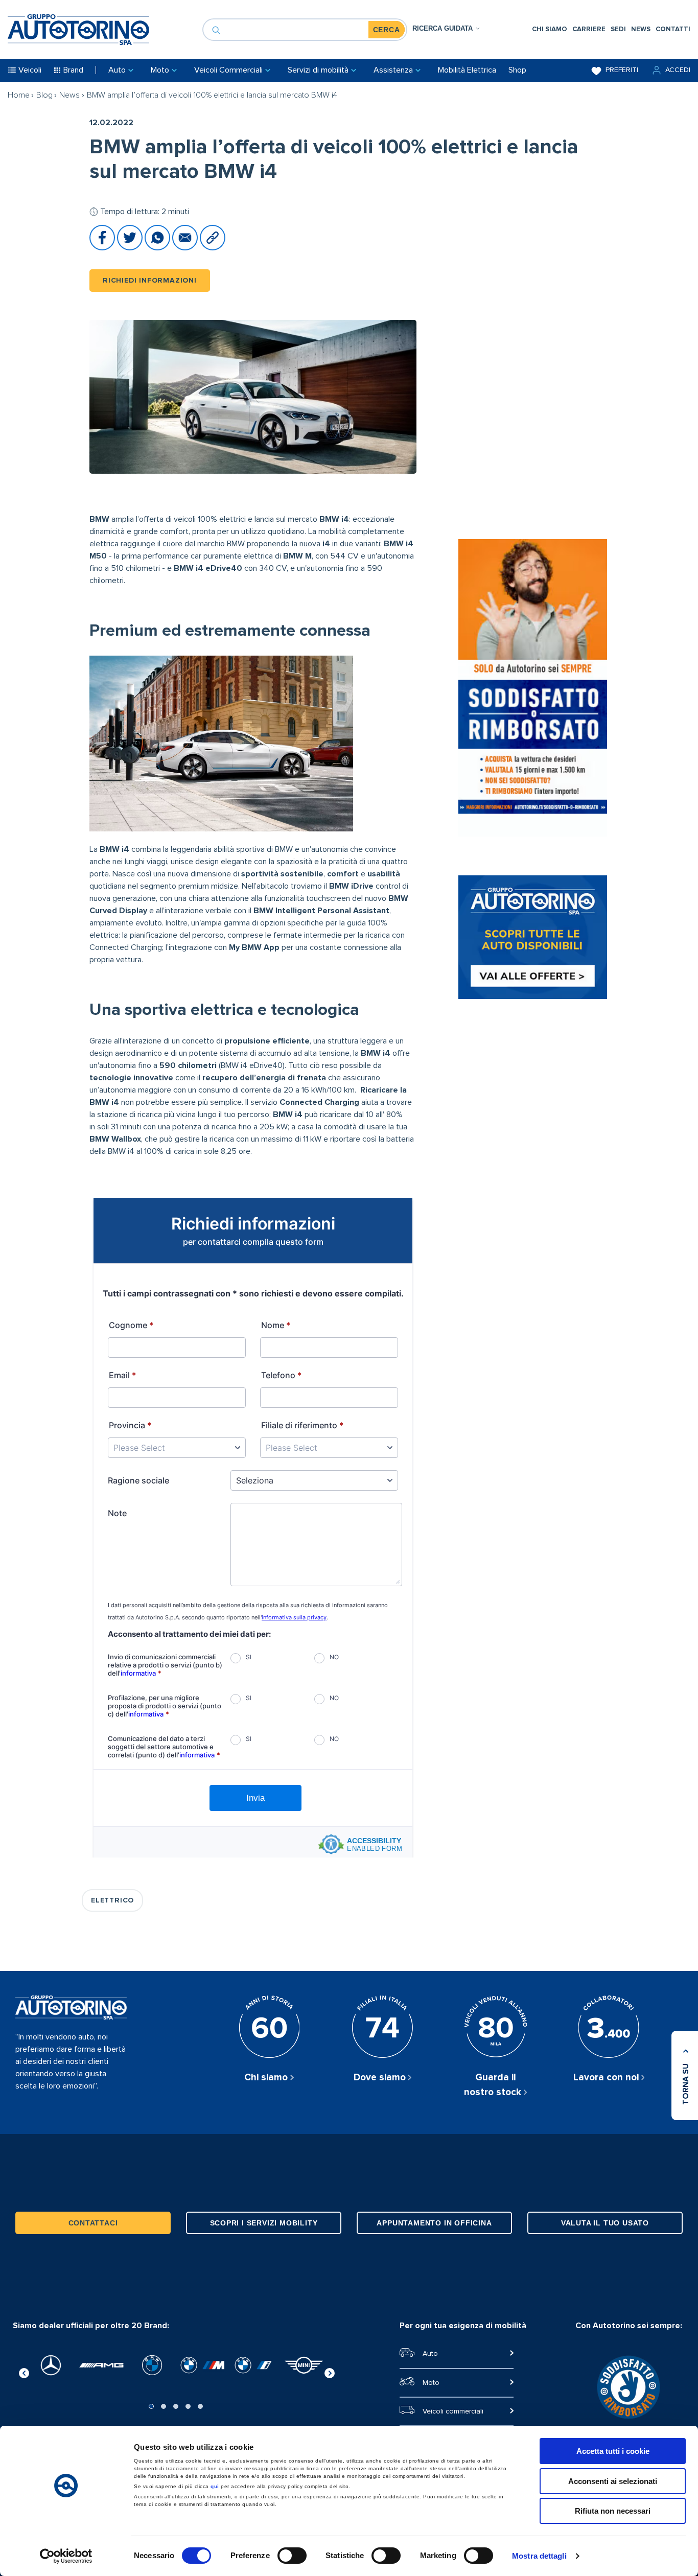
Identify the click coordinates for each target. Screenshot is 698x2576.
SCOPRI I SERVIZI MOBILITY (264, 2223)
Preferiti (622, 70)
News (69, 95)
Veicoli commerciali (453, 2411)
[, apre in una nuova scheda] (51, 2365)
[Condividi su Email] (186, 248)
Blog (44, 95)
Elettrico (112, 1900)
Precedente (24, 2372)
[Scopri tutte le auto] (533, 939)
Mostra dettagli (539, 2556)
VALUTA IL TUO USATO (605, 2223)
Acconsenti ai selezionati (613, 2481)
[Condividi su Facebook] (103, 248)
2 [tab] (164, 2406)
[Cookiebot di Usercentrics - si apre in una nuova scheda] (66, 2556)
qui (215, 2486)
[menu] (611, 29)
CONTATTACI (93, 2223)
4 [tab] (188, 2406)
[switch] (292, 2556)
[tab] (446, 28)
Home (19, 95)
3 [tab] (176, 2406)
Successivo (330, 2372)
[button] (670, 70)
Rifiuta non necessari (613, 2511)
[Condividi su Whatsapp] (158, 248)
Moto (431, 2383)
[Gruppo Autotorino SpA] (78, 30)
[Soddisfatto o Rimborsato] (533, 689)
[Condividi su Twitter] (131, 248)
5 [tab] (200, 2406)
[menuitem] (550, 29)
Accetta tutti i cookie (613, 2451)
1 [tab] (151, 2406)
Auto (430, 2354)
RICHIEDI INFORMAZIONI (150, 281)
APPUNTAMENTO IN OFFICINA (434, 2223)
